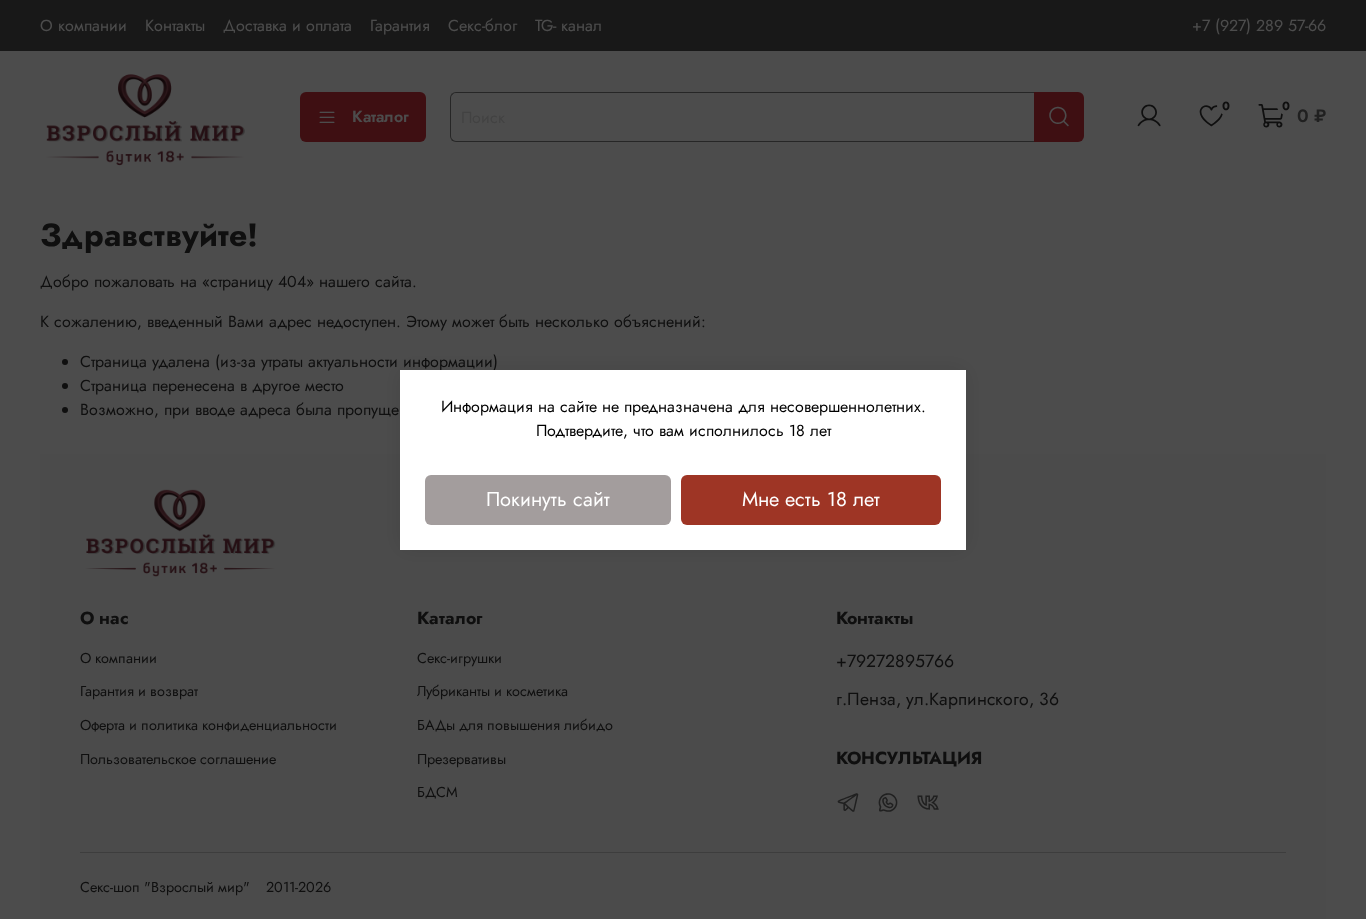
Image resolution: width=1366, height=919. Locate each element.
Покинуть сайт (548, 499)
